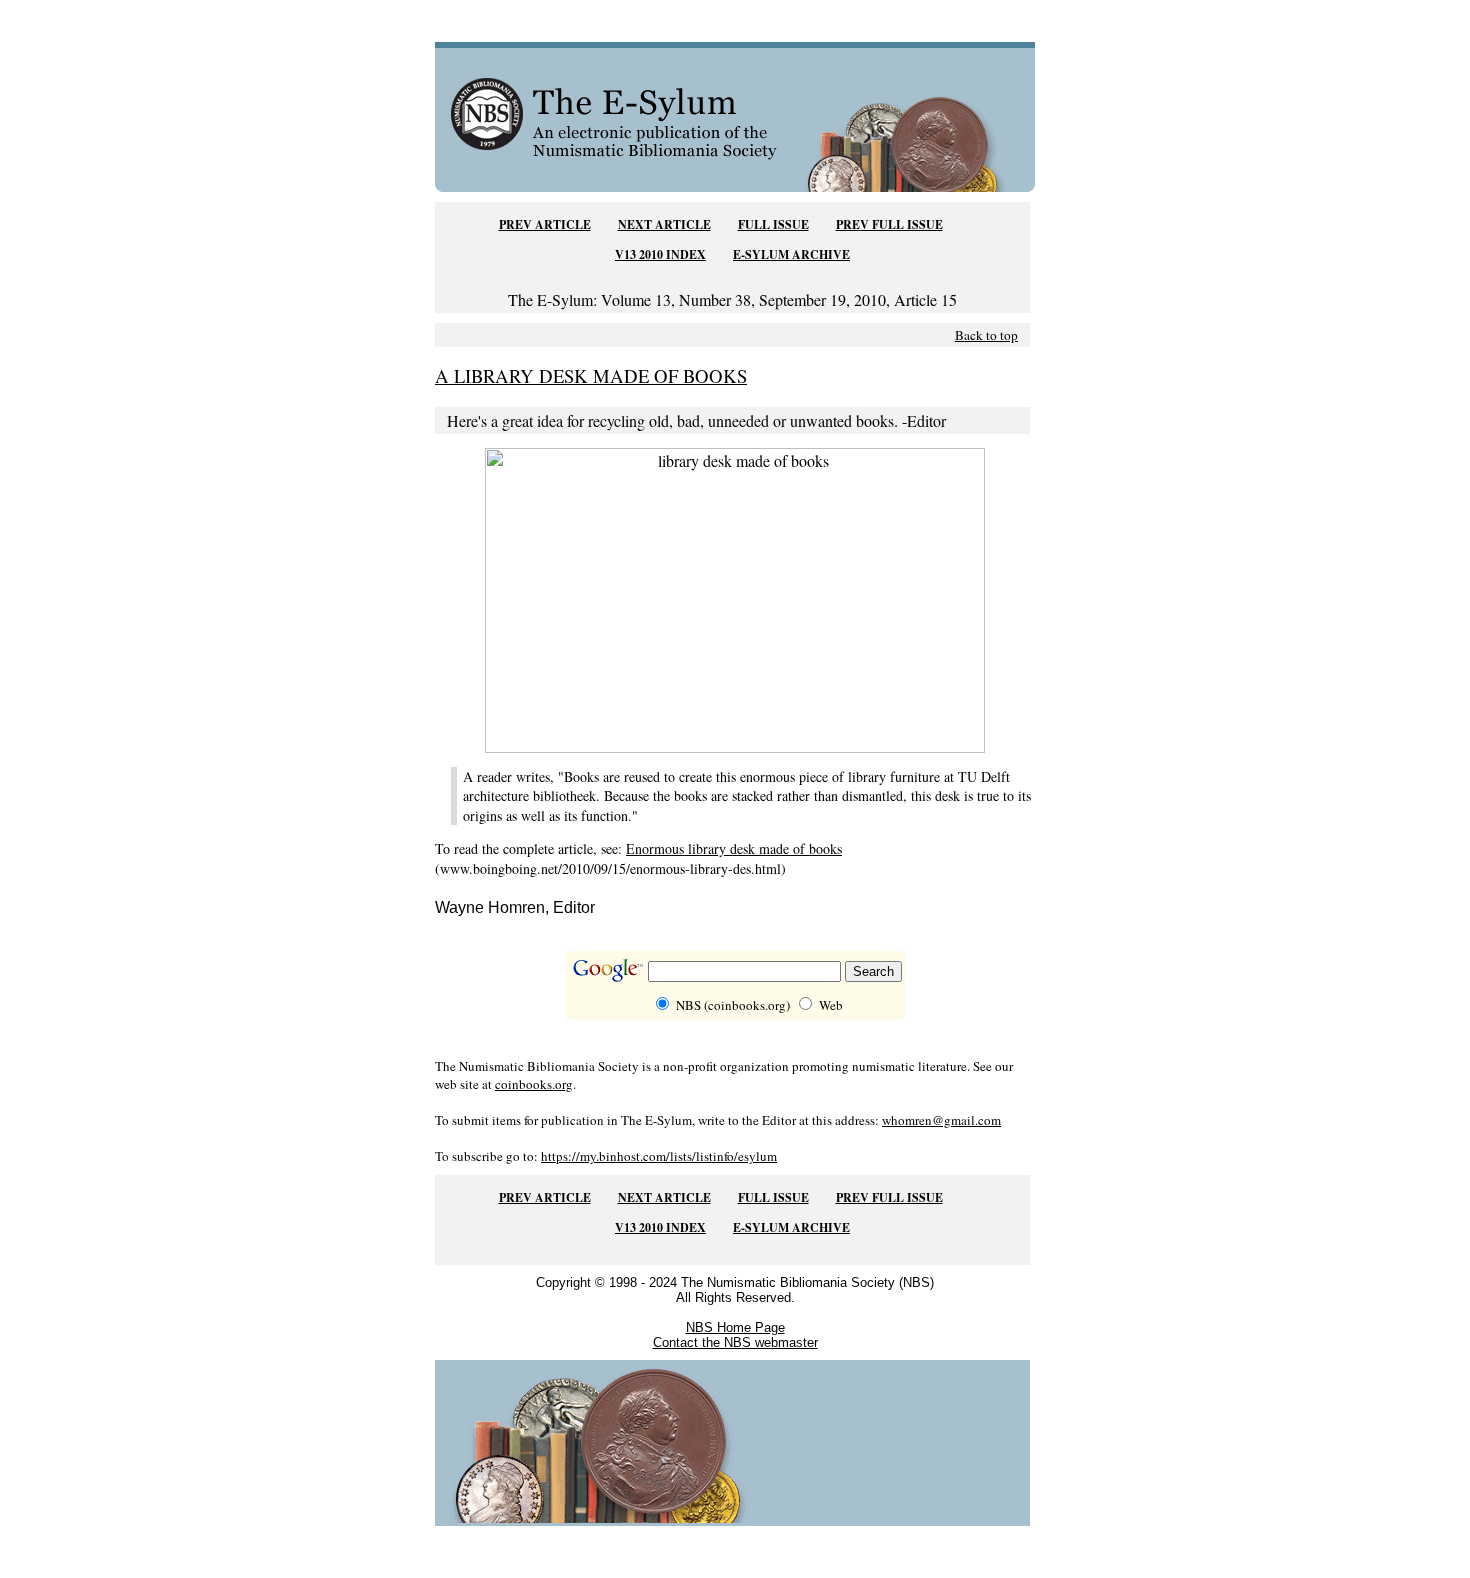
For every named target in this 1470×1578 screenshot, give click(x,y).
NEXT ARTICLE (664, 224)
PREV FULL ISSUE (889, 224)
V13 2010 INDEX (660, 254)
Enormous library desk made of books (734, 848)
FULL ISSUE (773, 224)
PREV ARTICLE (545, 224)
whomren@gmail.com (941, 1120)
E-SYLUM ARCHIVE (791, 254)
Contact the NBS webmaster (735, 1342)
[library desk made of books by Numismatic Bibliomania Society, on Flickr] (735, 746)
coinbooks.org (534, 1084)
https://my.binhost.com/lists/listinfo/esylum (659, 1156)
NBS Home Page (735, 1327)
